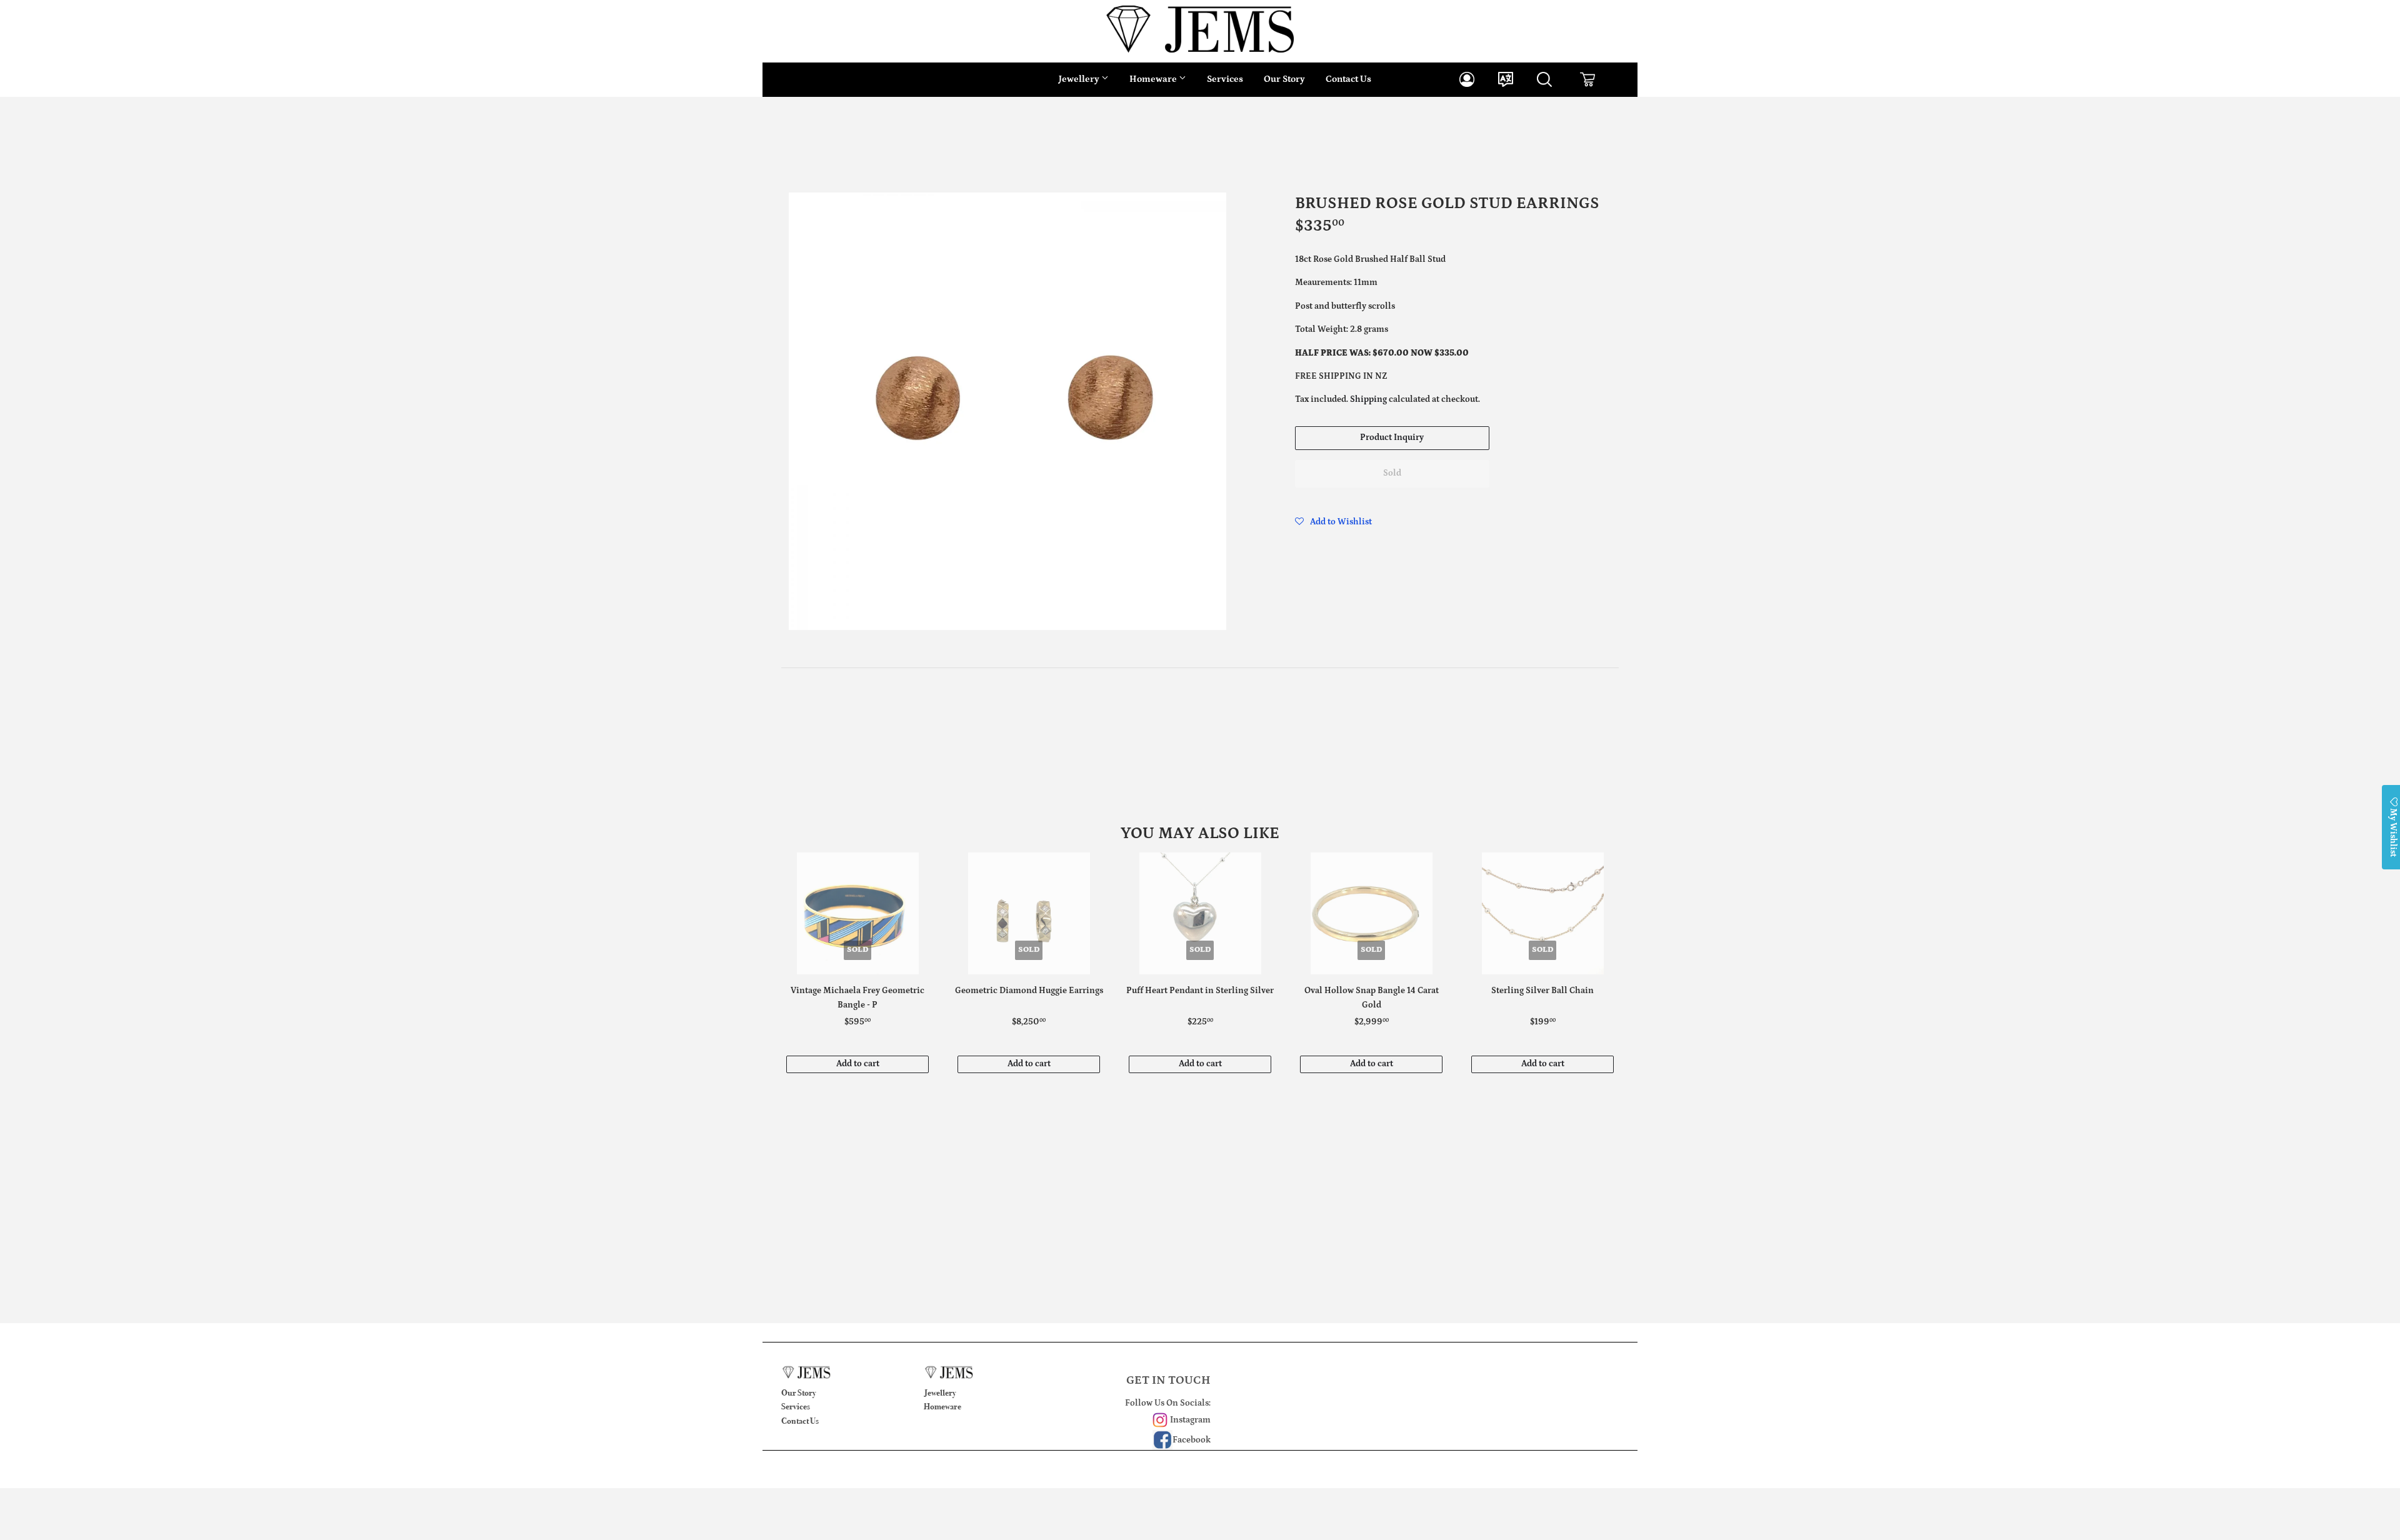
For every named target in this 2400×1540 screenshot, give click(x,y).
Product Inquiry (1392, 437)
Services (1225, 79)
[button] (1333, 522)
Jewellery (1080, 79)
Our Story (1284, 79)
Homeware (1154, 79)
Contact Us (1348, 79)
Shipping (1368, 399)
